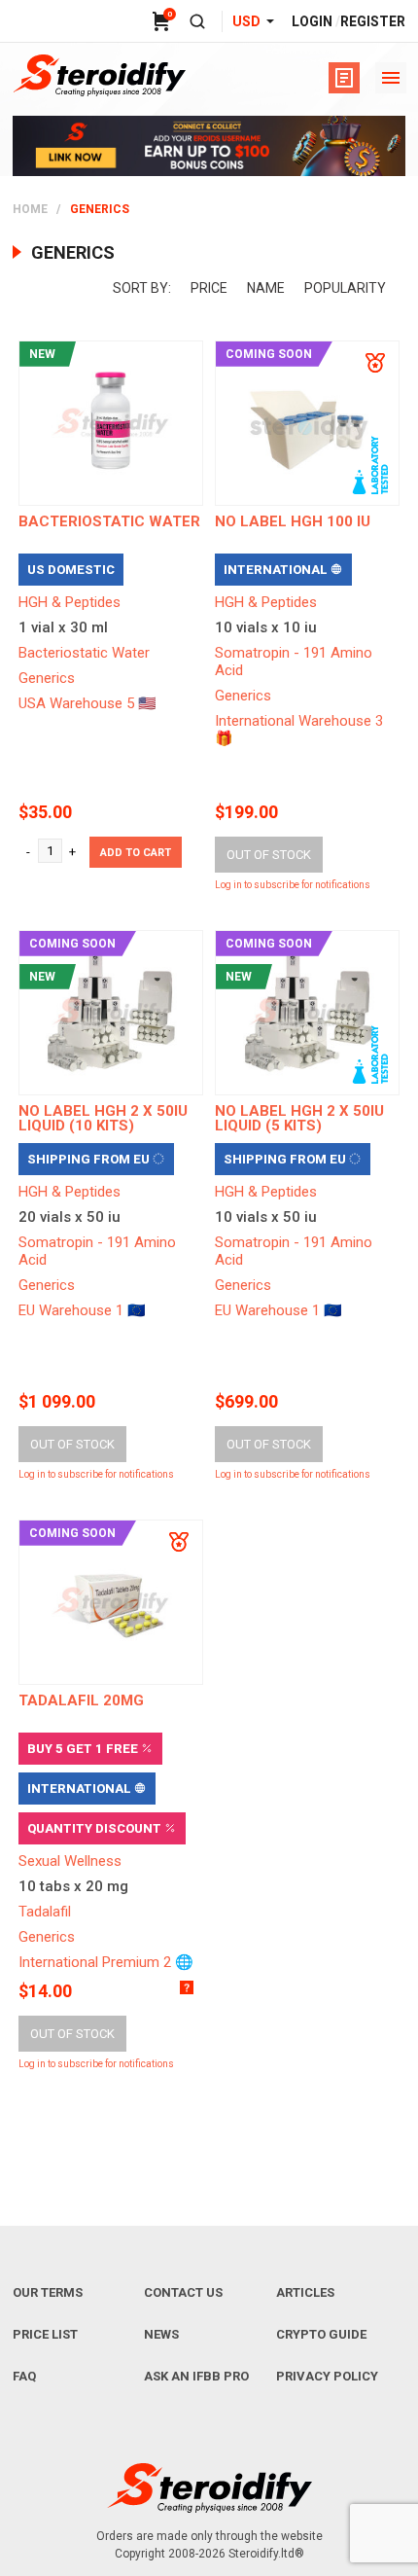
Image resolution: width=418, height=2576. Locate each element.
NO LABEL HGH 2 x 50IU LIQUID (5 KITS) (299, 1118)
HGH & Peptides (70, 602)
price (209, 288)
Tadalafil (45, 1912)
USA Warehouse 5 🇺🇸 (87, 703)
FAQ (24, 2376)
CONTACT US (183, 2292)
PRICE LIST (45, 2334)
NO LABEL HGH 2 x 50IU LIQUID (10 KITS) (103, 1118)
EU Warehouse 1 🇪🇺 (82, 1310)
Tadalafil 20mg (81, 1700)
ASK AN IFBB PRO (196, 2376)
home (30, 209)
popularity (345, 288)
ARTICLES (305, 2292)
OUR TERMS (48, 2292)
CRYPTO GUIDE (321, 2334)
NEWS (161, 2334)
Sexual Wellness (70, 1861)
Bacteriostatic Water (84, 653)
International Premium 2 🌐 (106, 1962)
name (266, 288)
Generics (47, 678)
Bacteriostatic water (109, 521)
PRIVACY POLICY (327, 2376)
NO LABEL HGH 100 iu (293, 521)
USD (246, 21)
